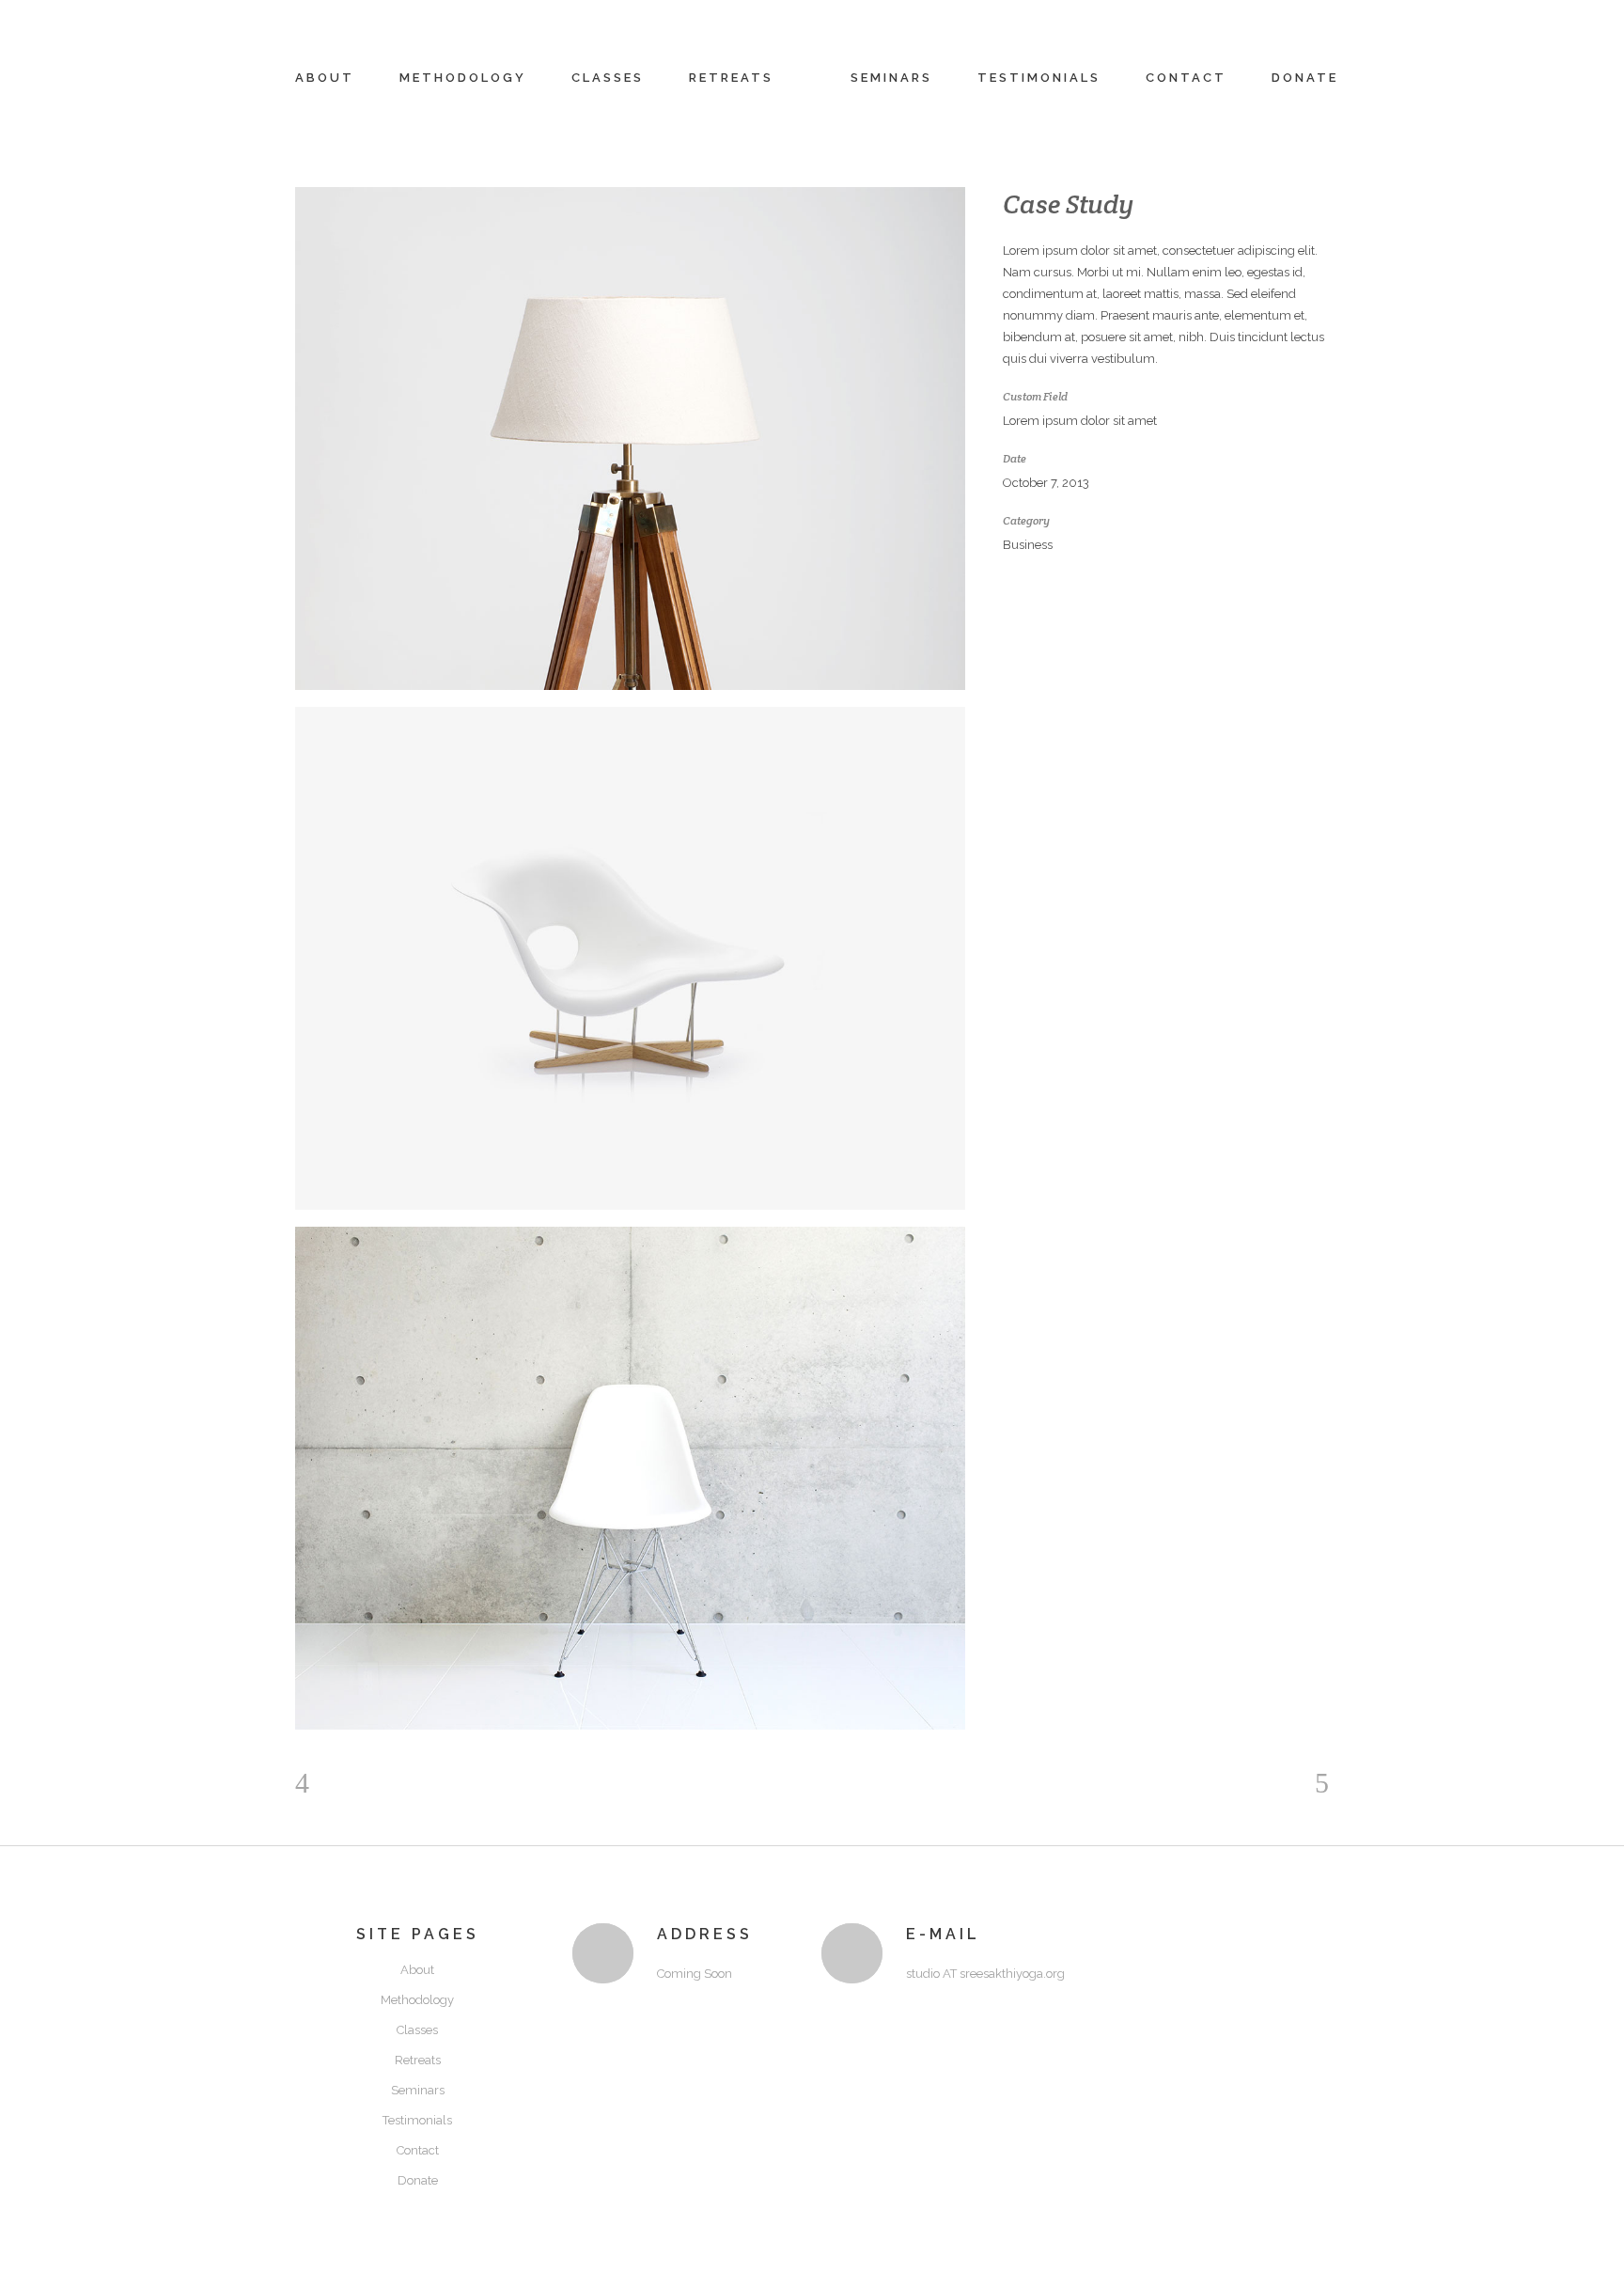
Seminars (418, 2090)
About (417, 1970)
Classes (417, 2030)
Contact (418, 2150)
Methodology (417, 2000)
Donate (418, 2180)
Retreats (418, 2060)
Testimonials (417, 2120)
